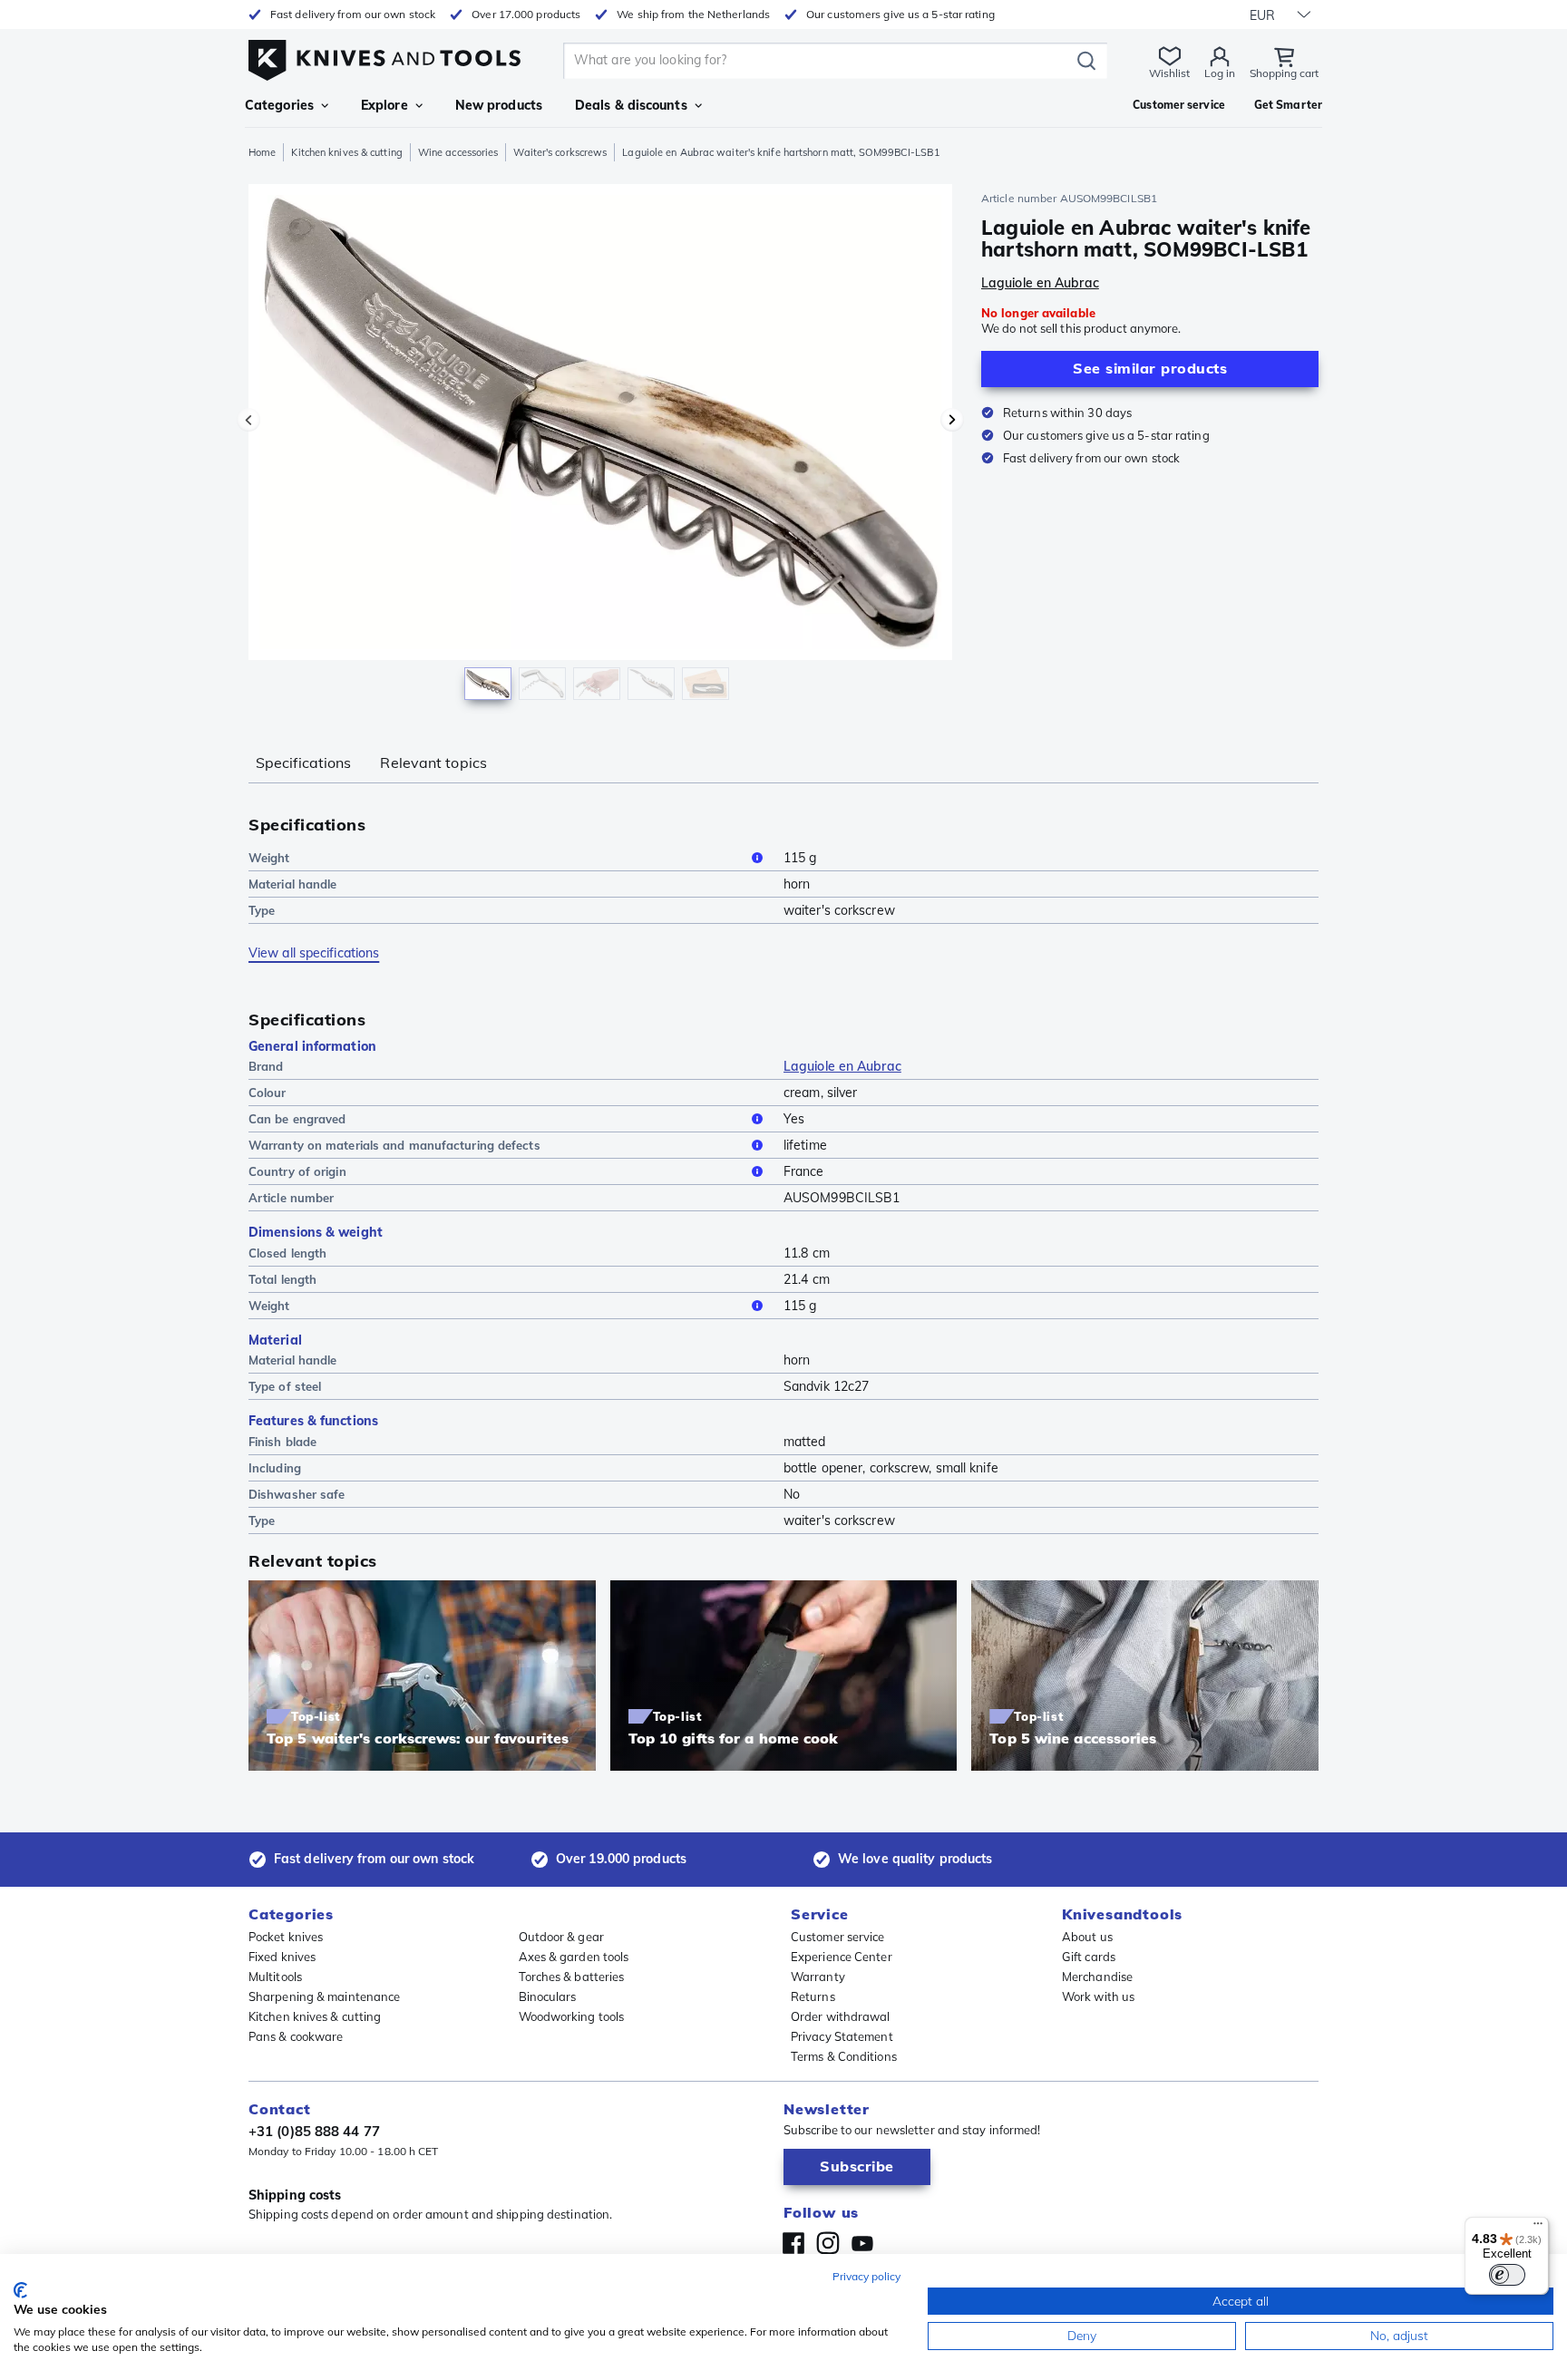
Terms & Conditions (844, 2056)
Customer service (838, 1937)
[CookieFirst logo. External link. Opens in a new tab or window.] (20, 2290)
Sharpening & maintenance (324, 1996)
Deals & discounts (631, 105)
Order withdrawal (841, 2016)
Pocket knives (286, 1937)
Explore (384, 105)
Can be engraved (297, 1119)
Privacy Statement (842, 2036)
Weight (269, 858)
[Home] (384, 56)
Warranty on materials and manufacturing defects (394, 1145)
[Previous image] (248, 420)
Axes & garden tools (574, 1957)
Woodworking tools (572, 2016)
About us (1087, 1937)
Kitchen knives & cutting (346, 152)
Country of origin (297, 1171)
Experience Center (842, 1957)
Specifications (303, 763)
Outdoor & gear (561, 1937)
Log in (1220, 73)
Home (262, 152)
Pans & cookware (296, 2036)
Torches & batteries (572, 1977)
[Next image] (952, 420)
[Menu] (1538, 2228)
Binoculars (548, 1996)
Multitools (275, 1977)
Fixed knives (282, 1957)
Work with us (1098, 1996)
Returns (813, 1996)
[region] (600, 446)
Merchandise (1097, 1977)
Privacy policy (866, 2276)
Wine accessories (458, 152)
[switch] (1507, 2275)
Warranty (818, 1977)
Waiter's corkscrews (560, 152)
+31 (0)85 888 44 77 (314, 2131)
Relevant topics (433, 763)
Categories (279, 105)
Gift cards (1089, 1957)
